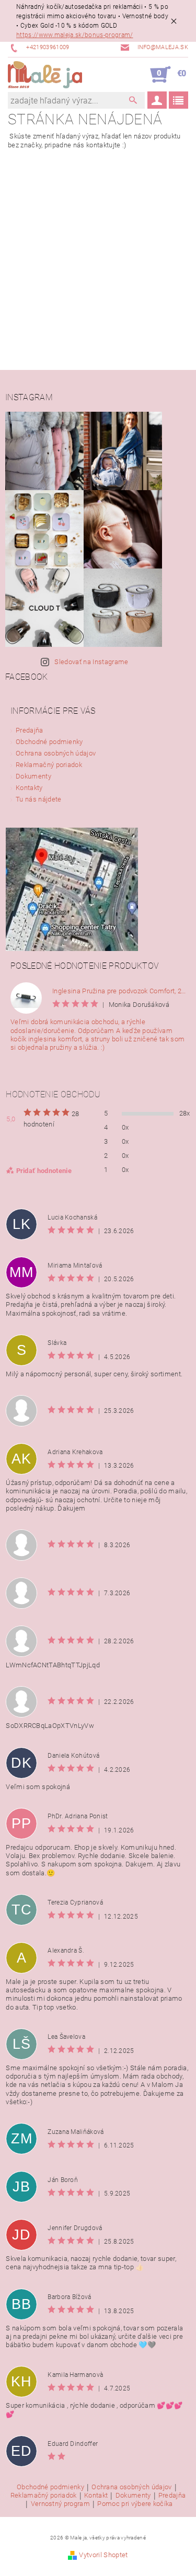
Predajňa (30, 730)
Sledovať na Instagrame (91, 662)
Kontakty (29, 788)
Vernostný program (60, 2504)
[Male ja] (45, 75)
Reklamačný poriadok (49, 765)
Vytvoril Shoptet (103, 2555)
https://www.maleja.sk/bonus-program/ (75, 35)
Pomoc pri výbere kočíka (135, 2504)
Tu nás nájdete (38, 799)
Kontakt (96, 2496)
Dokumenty (33, 776)
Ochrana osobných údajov (56, 753)
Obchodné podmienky (49, 742)
